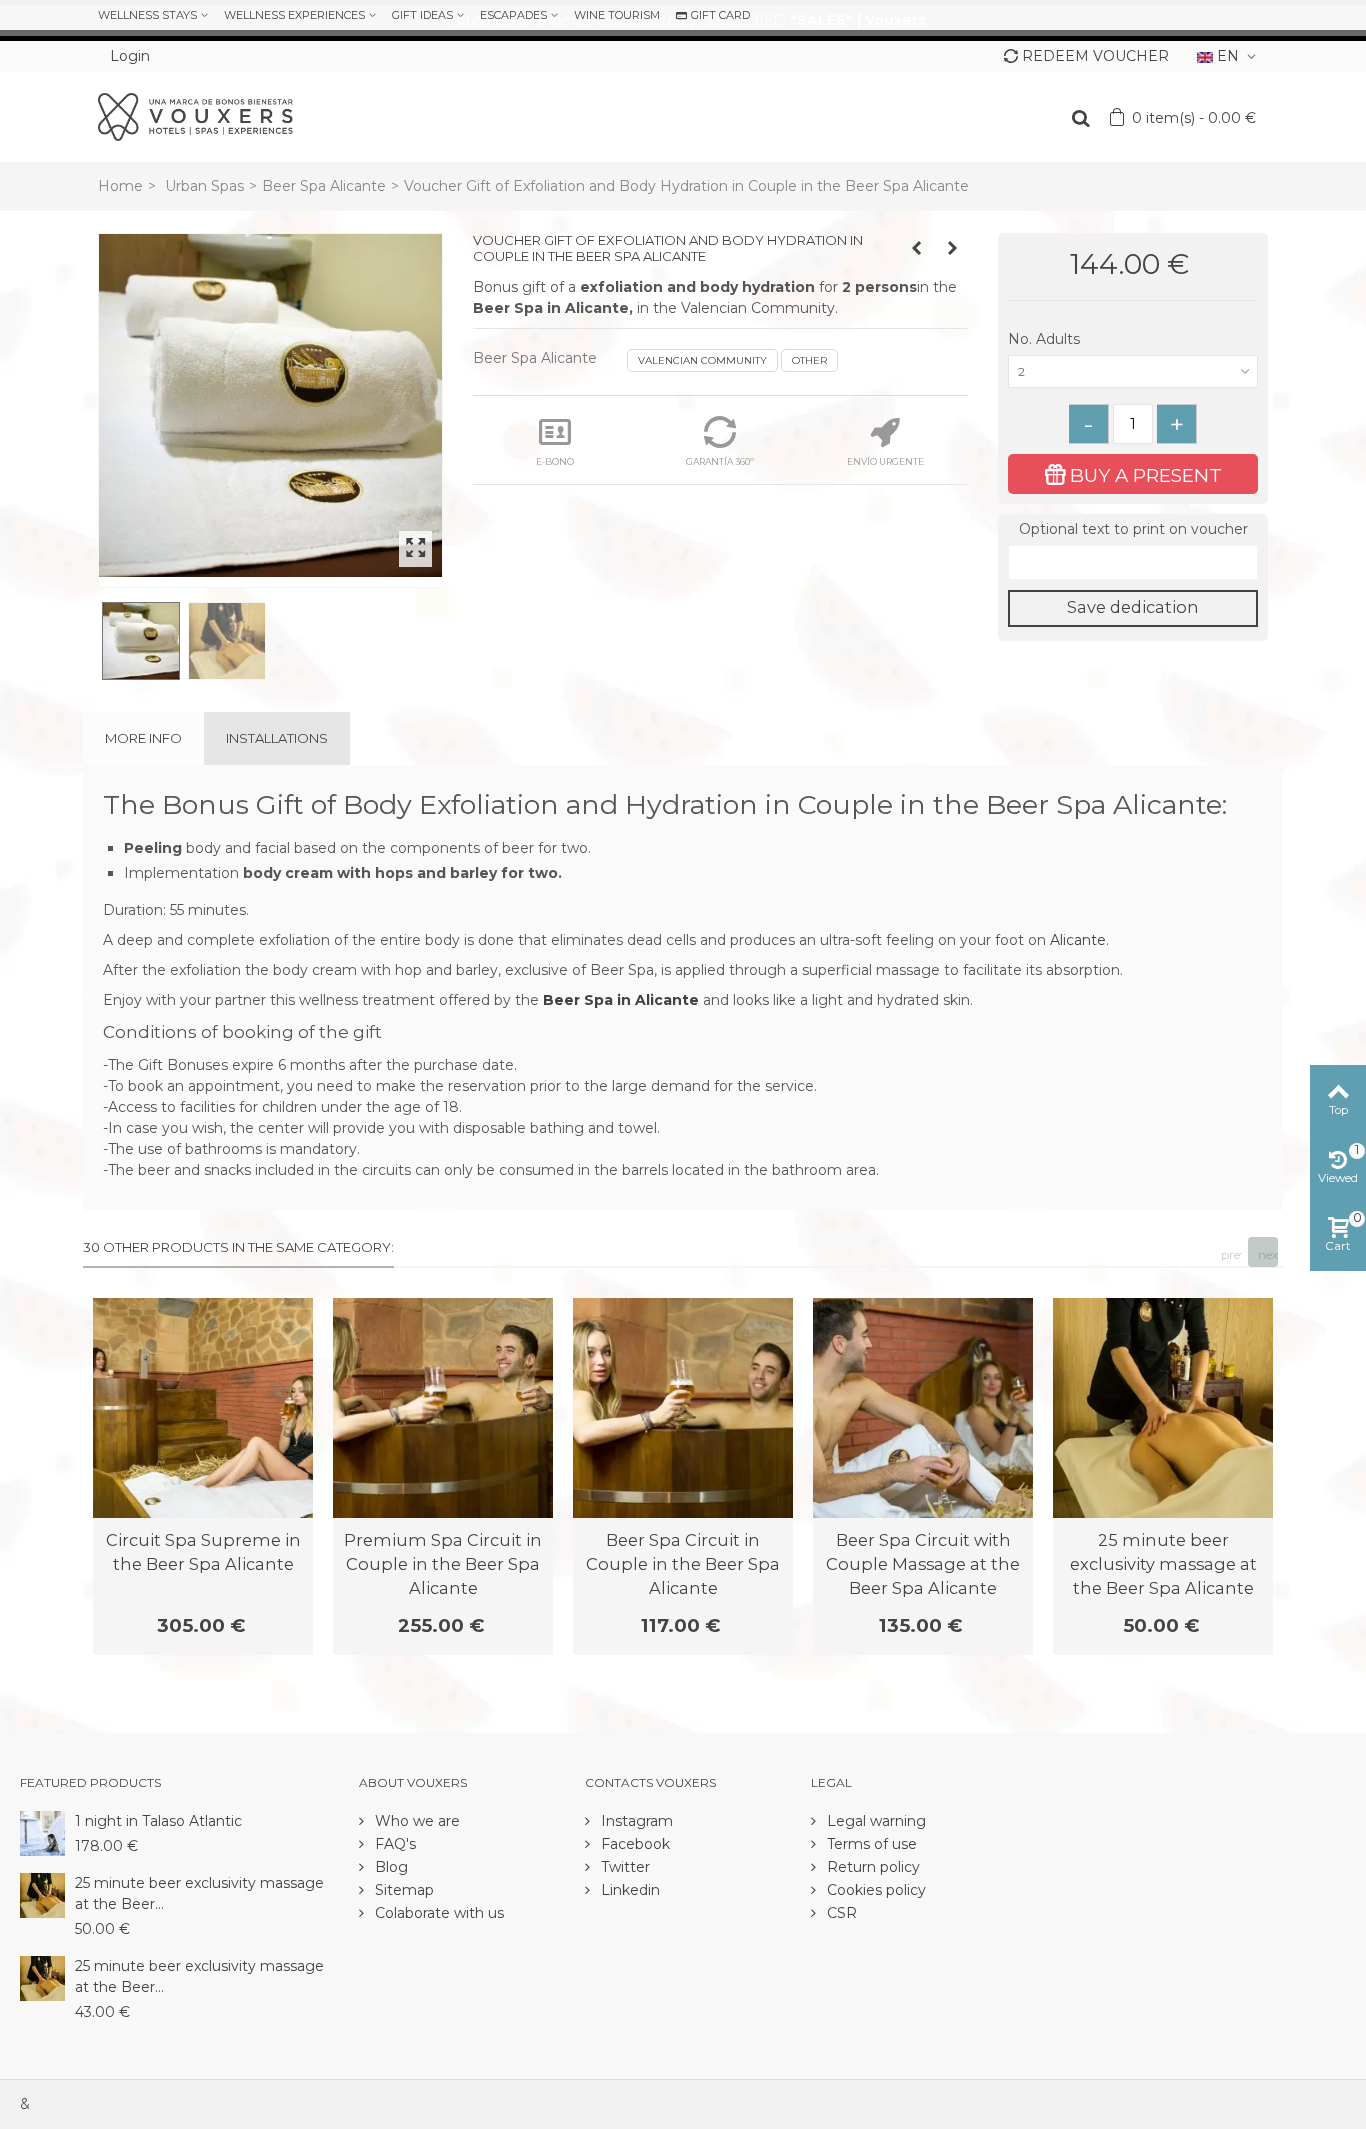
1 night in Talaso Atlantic (158, 1821)
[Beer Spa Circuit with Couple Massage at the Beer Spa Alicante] (923, 1408)
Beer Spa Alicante (324, 186)
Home (120, 186)
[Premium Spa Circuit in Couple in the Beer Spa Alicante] (443, 1408)
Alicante (1078, 940)
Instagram (635, 1821)
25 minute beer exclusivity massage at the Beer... (199, 1893)
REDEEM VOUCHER (1095, 56)
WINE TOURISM (617, 15)
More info (143, 738)
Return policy (871, 1867)
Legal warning (874, 1821)
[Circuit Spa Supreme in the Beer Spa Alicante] (203, 1408)
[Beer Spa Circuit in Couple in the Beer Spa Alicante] (683, 1408)
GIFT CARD (720, 15)
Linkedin (628, 1890)
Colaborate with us (437, 1913)
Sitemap (402, 1890)
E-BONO (555, 461)
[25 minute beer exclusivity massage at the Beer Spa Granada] (42, 1977)
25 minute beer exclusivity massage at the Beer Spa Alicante (1163, 1564)
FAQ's (393, 1844)
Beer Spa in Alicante (621, 1000)
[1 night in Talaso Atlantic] (42, 1832)
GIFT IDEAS (422, 15)
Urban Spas (204, 186)
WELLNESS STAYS (147, 15)
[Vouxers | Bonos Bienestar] (195, 116)
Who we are (415, 1821)
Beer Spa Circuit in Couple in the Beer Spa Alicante (683, 1564)
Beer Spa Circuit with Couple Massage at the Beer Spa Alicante (923, 1564)
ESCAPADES (513, 15)
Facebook (633, 1844)
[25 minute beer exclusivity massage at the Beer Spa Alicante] (1163, 1408)
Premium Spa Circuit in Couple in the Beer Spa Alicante (443, 1564)
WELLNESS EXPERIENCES (294, 15)
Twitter (623, 1867)
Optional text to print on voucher (1133, 529)
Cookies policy (874, 1890)
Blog (389, 1867)
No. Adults (1046, 339)
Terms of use (870, 1844)
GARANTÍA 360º (720, 461)
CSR (840, 1913)
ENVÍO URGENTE (885, 461)
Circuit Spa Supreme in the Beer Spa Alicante (203, 1552)
